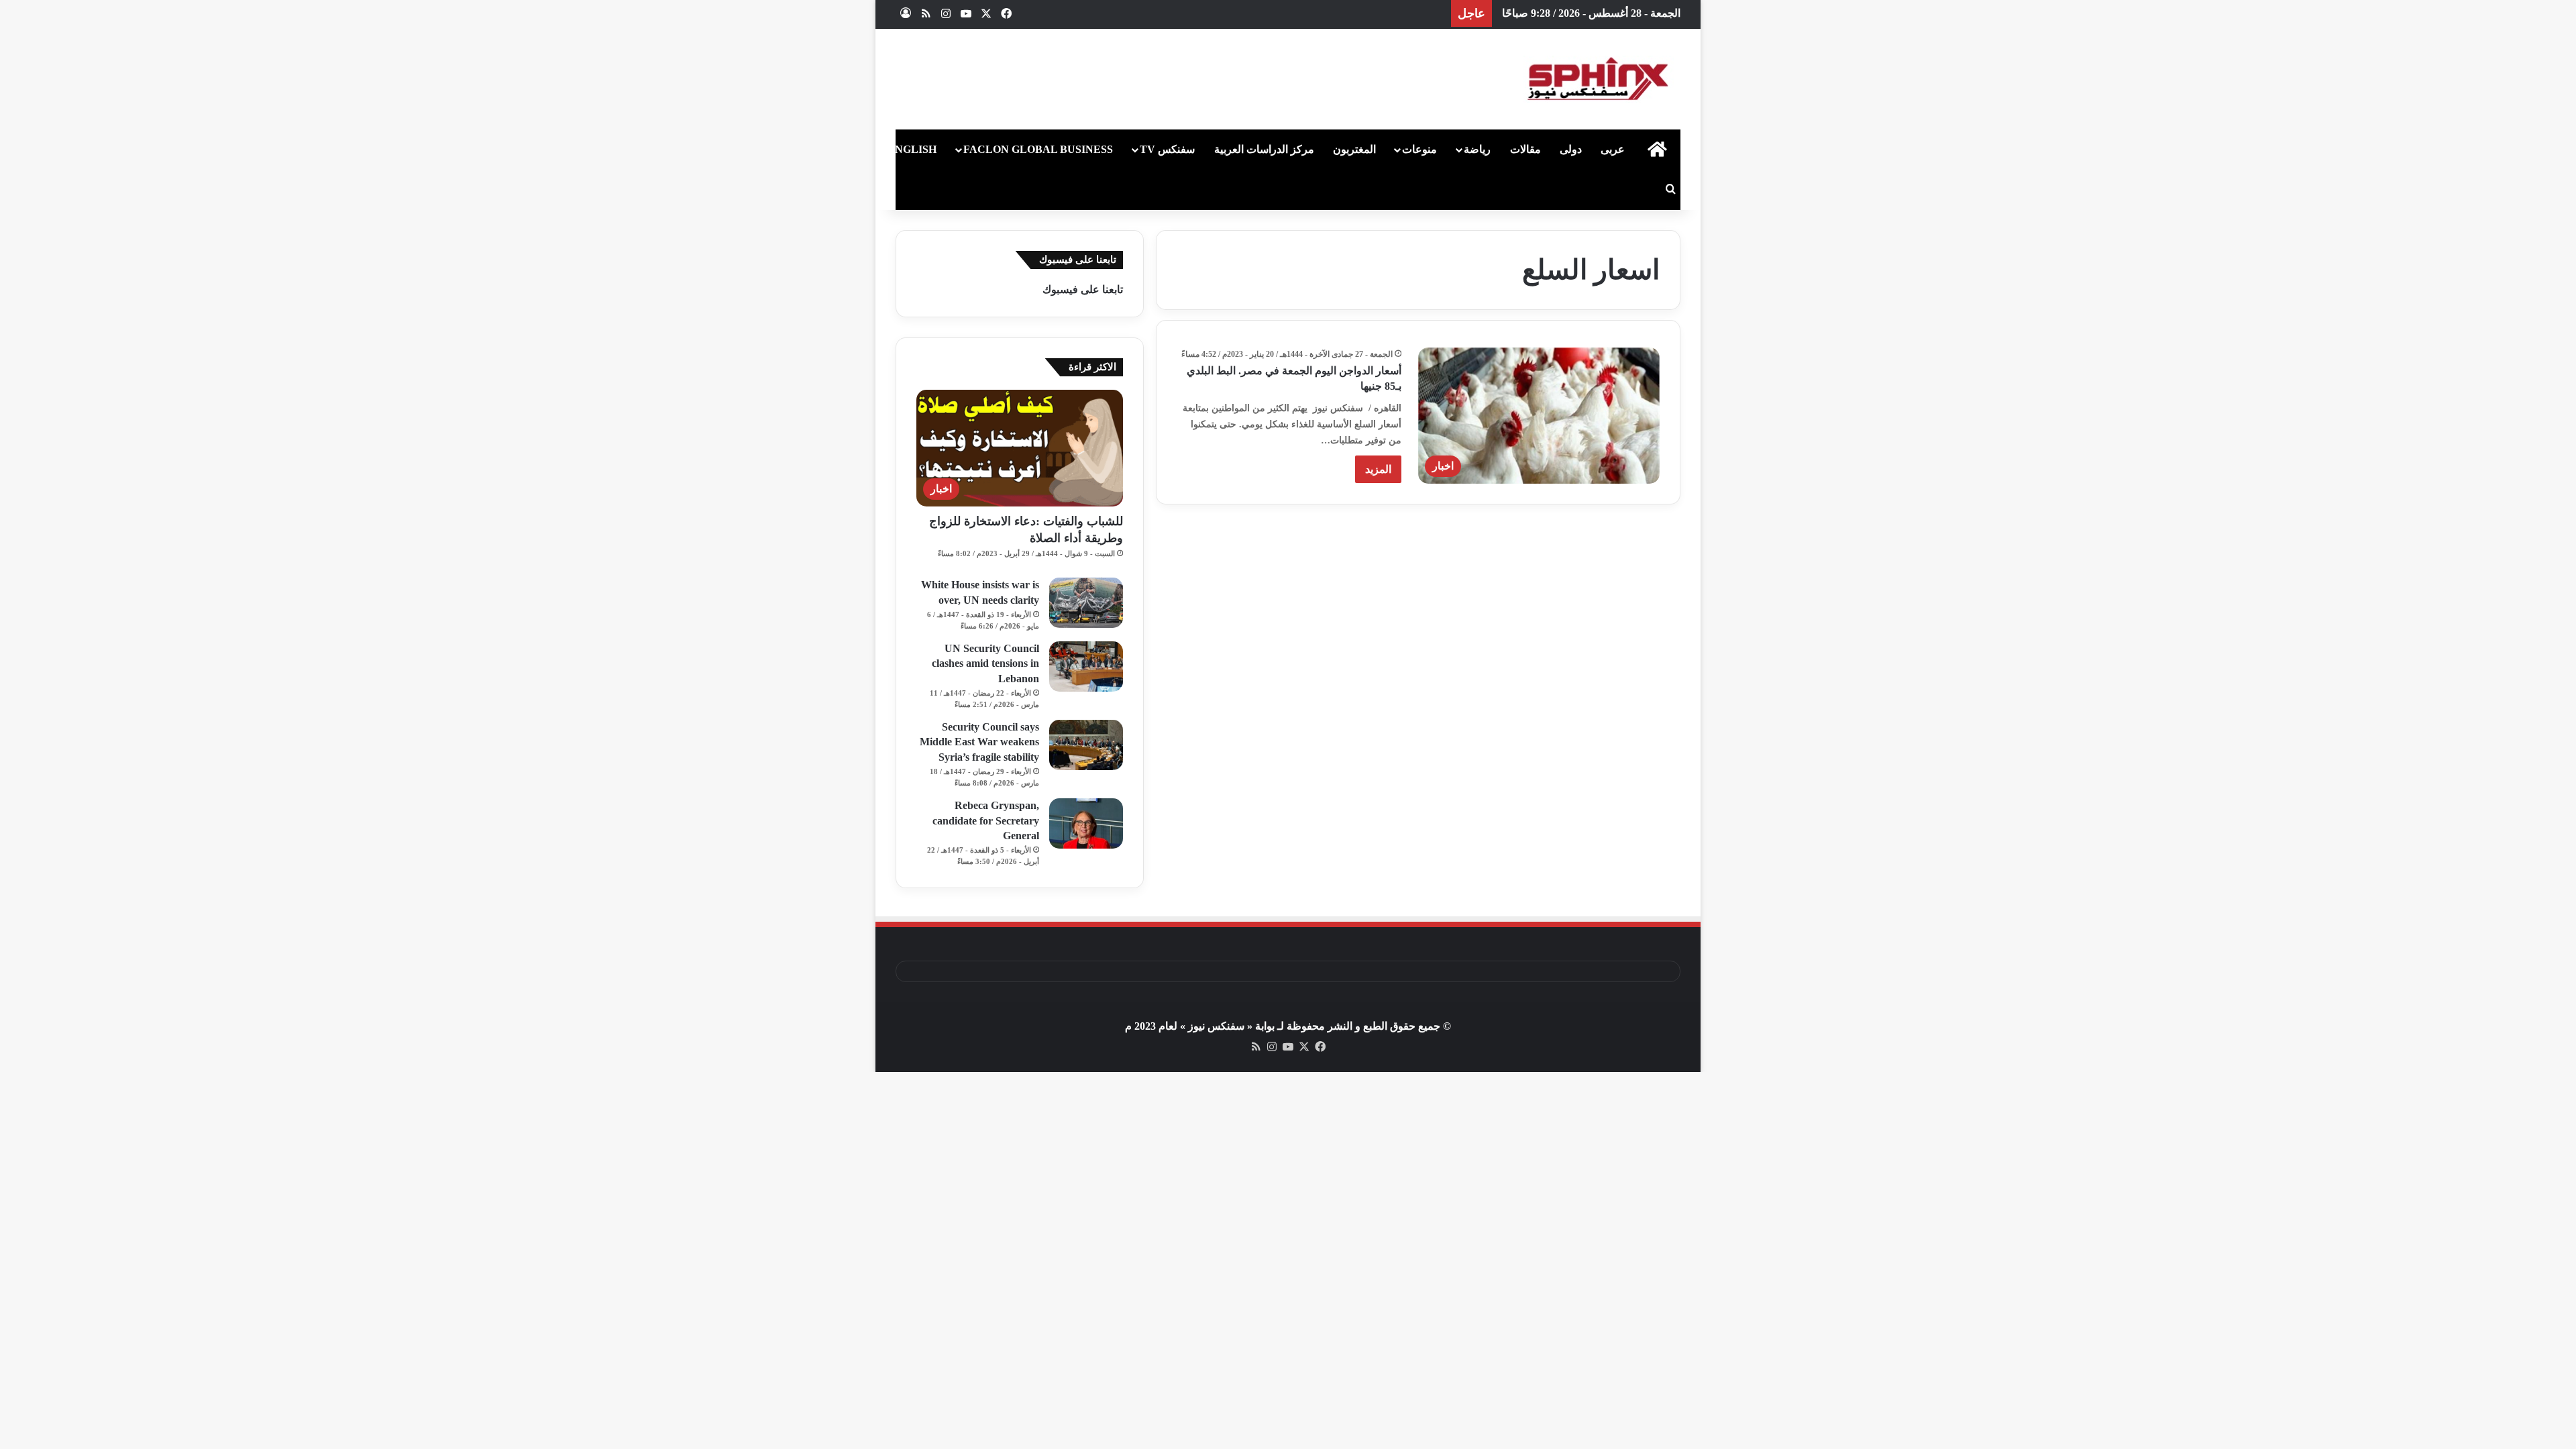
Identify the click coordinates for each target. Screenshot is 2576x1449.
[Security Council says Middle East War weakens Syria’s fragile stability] (1086, 745)
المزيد (1378, 469)
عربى (1613, 149)
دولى (1571, 149)
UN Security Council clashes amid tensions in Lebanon (985, 663)
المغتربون (1354, 149)
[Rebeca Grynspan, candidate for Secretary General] (1086, 823)
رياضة (1477, 149)
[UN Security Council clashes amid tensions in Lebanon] (1086, 666)
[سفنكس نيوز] (1597, 79)
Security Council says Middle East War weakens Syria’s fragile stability (979, 742)
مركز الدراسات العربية (1264, 149)
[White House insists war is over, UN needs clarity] (1086, 603)
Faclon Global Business (1038, 149)
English (912, 149)
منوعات (1419, 149)
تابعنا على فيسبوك (1083, 289)
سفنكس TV (1167, 149)
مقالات (1525, 149)
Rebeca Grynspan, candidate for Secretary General (986, 820)
